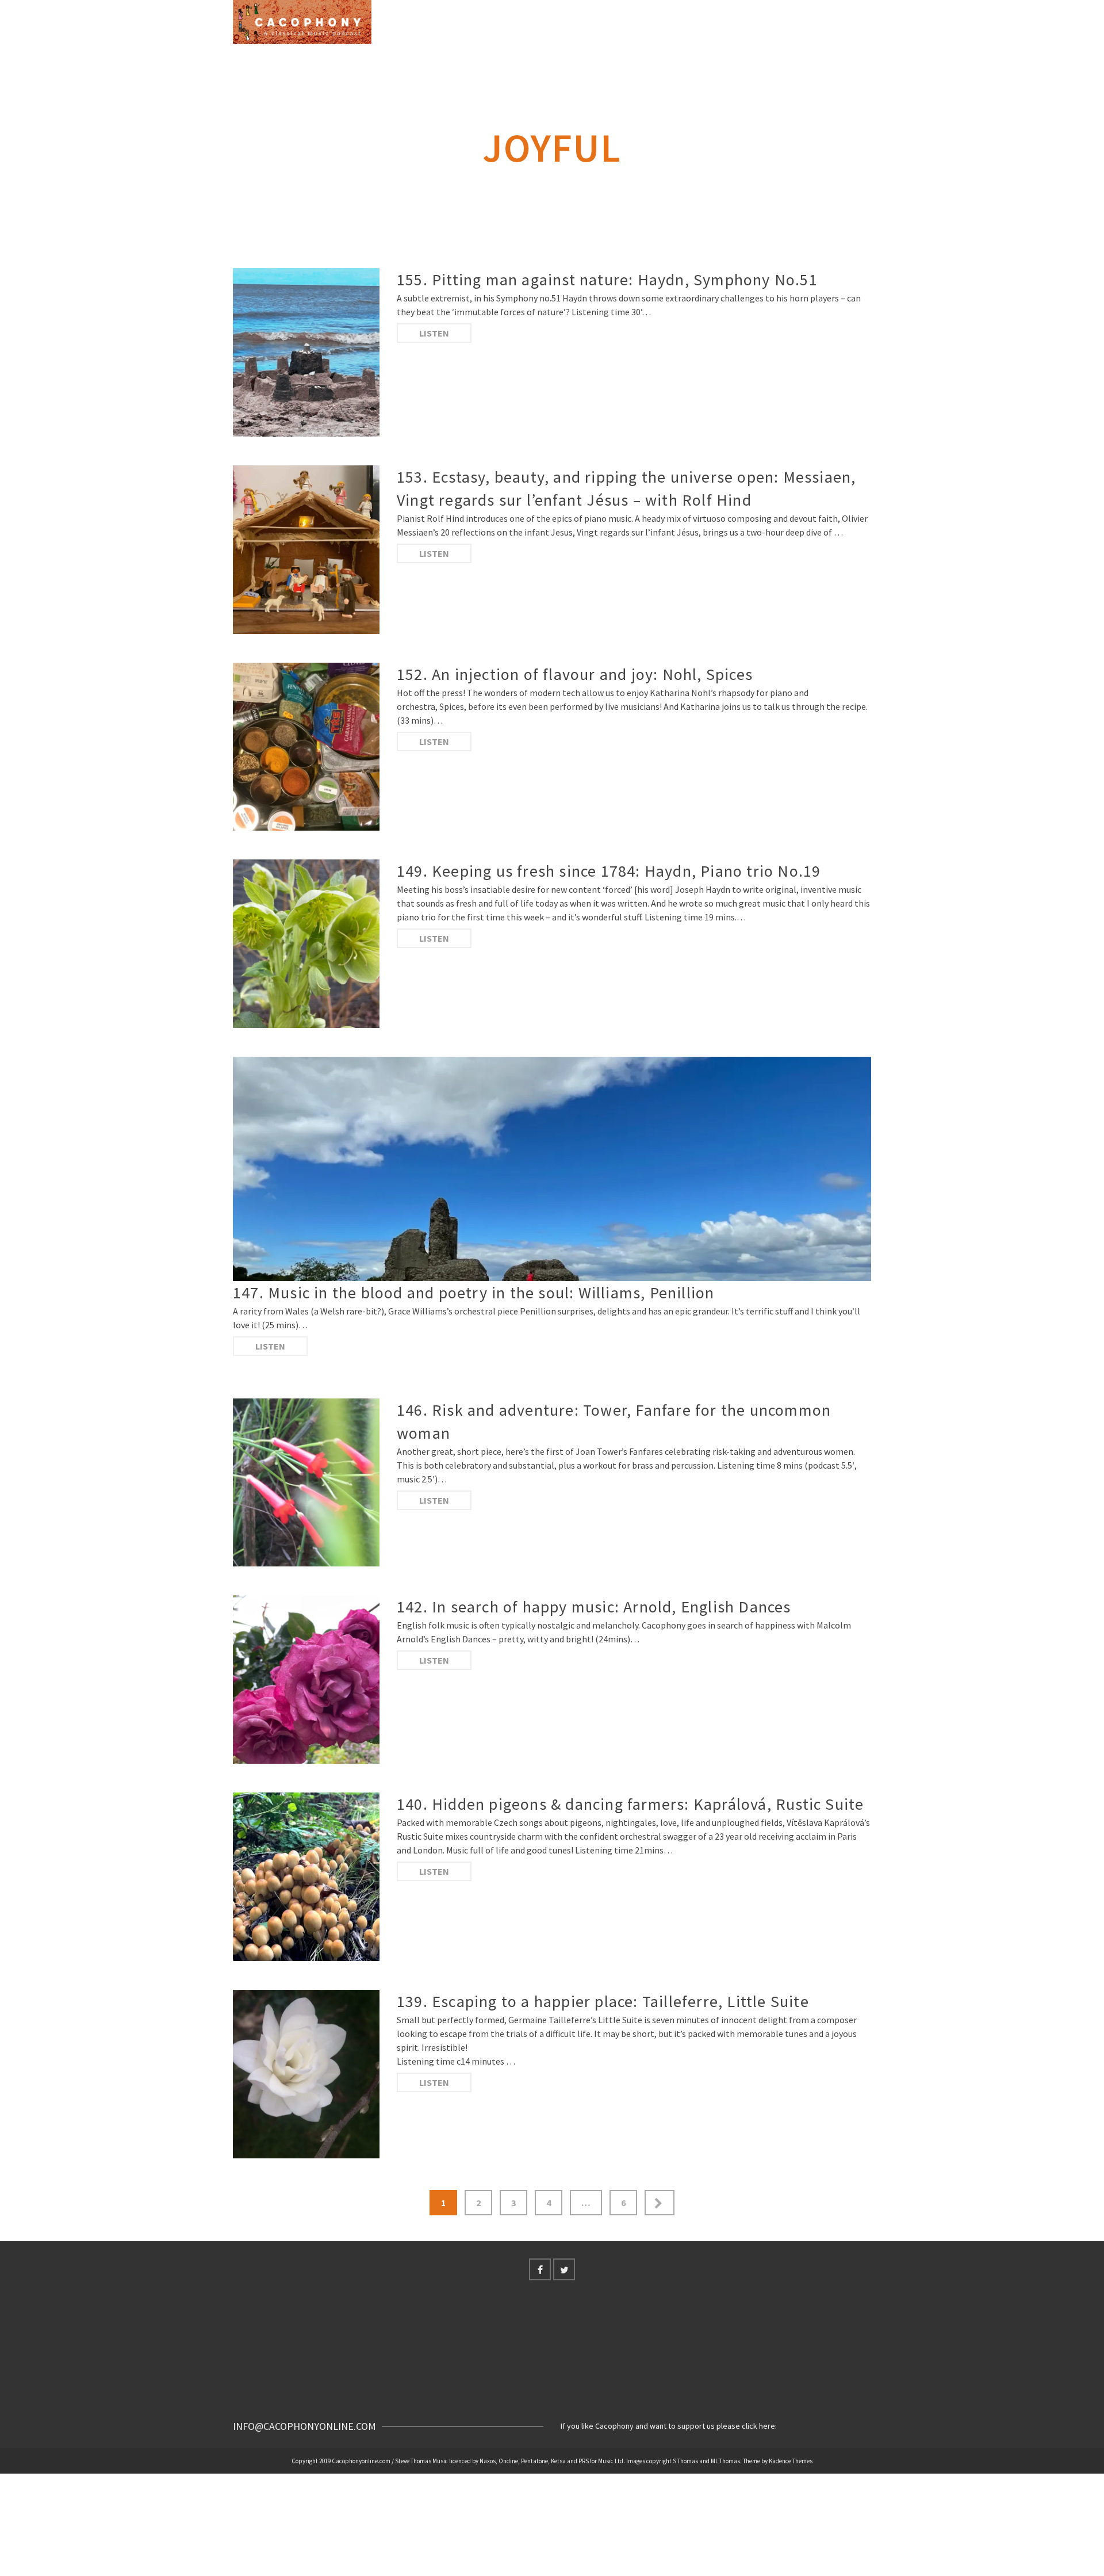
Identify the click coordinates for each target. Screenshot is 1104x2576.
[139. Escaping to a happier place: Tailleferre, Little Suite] (306, 2074)
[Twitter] (564, 2269)
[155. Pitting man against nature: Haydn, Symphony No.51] (306, 352)
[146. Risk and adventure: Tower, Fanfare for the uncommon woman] (306, 1483)
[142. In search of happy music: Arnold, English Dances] (306, 1679)
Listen (434, 333)
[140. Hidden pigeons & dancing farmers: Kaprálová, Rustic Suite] (306, 1877)
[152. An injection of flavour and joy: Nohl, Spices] (306, 747)
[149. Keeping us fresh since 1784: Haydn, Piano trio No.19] (306, 944)
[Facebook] (540, 2269)
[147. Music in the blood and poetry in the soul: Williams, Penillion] (552, 1169)
